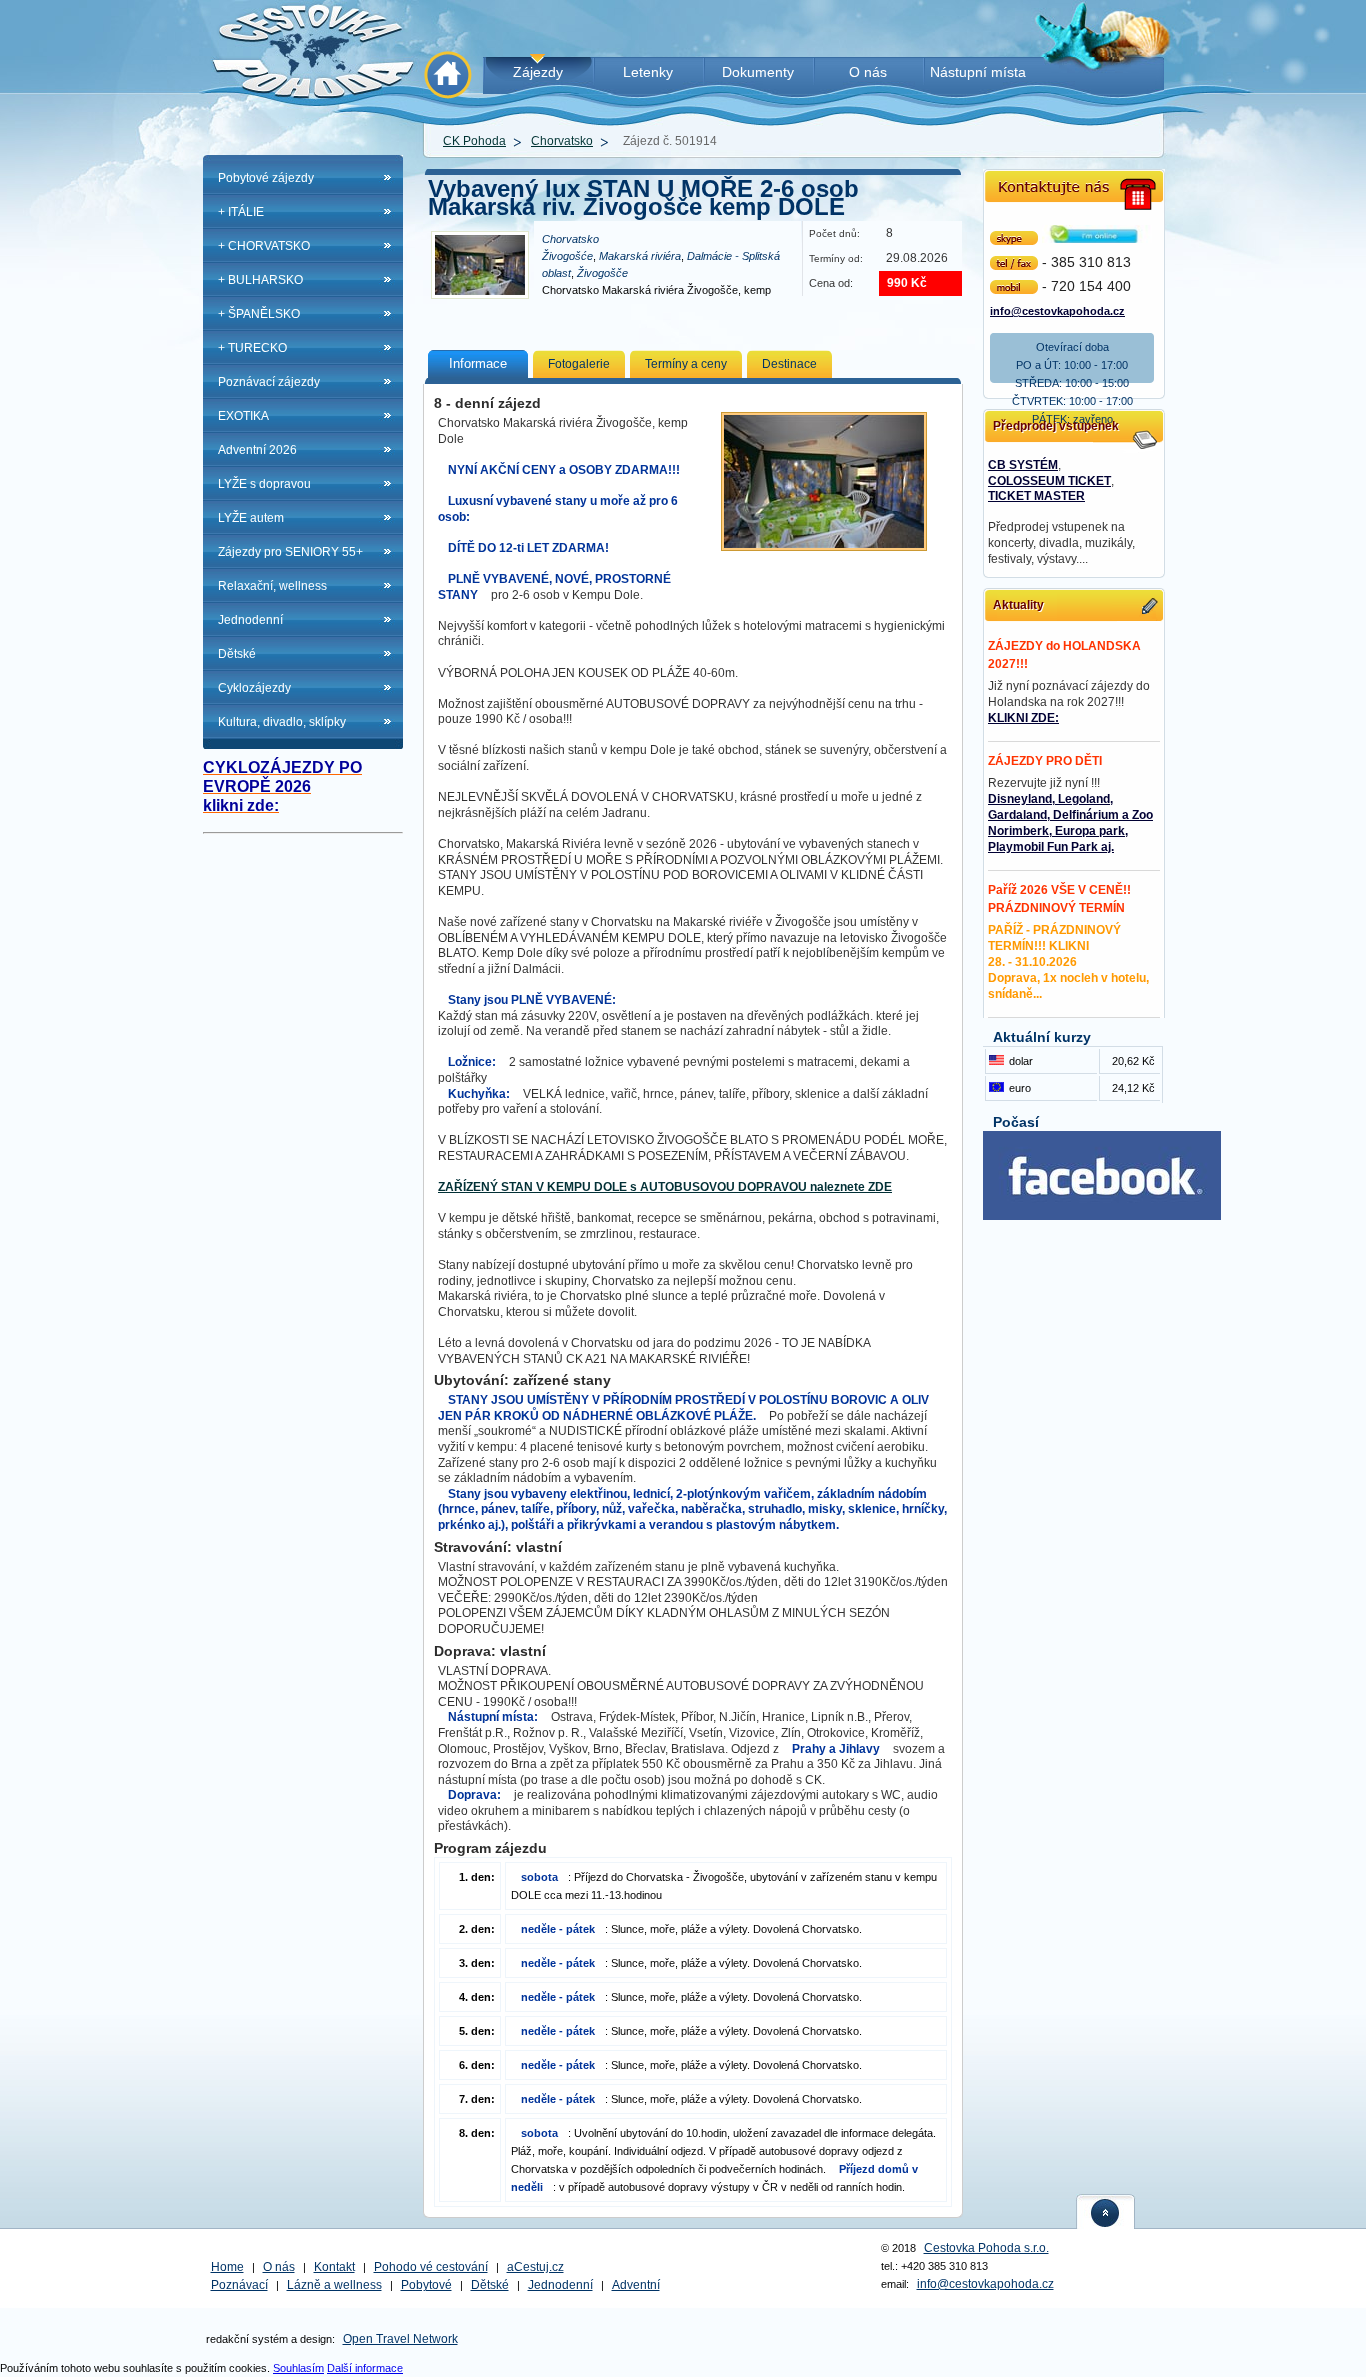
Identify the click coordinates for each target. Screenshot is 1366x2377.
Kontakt (334, 2267)
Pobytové (426, 2285)
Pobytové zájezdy (266, 178)
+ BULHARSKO (260, 280)
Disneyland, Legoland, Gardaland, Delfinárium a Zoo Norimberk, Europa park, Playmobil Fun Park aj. (1070, 823)
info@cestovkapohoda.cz (1057, 309)
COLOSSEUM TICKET (1049, 481)
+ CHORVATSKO (264, 246)
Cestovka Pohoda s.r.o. (986, 2248)
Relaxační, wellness (272, 586)
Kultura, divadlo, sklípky (282, 722)
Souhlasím (298, 2368)
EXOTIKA (243, 416)
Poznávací (239, 2285)
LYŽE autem (251, 518)
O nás (279, 2267)
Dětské (237, 654)
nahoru (1106, 2211)
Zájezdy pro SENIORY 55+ (290, 552)
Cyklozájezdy (254, 688)
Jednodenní (250, 620)
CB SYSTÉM (1023, 465)
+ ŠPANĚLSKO (259, 314)
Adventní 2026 (257, 450)
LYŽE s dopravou (264, 484)
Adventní (636, 2285)
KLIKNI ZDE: (1023, 718)
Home (227, 2267)
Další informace (365, 2368)
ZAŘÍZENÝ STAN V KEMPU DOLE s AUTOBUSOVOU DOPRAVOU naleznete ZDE (665, 1187)
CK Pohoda (474, 141)
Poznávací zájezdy (269, 382)
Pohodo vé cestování (431, 2267)
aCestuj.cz (535, 2267)
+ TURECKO (252, 348)
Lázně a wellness (334, 2285)
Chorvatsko (562, 141)
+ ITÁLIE (241, 212)
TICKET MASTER (1036, 496)
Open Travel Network (400, 2339)
